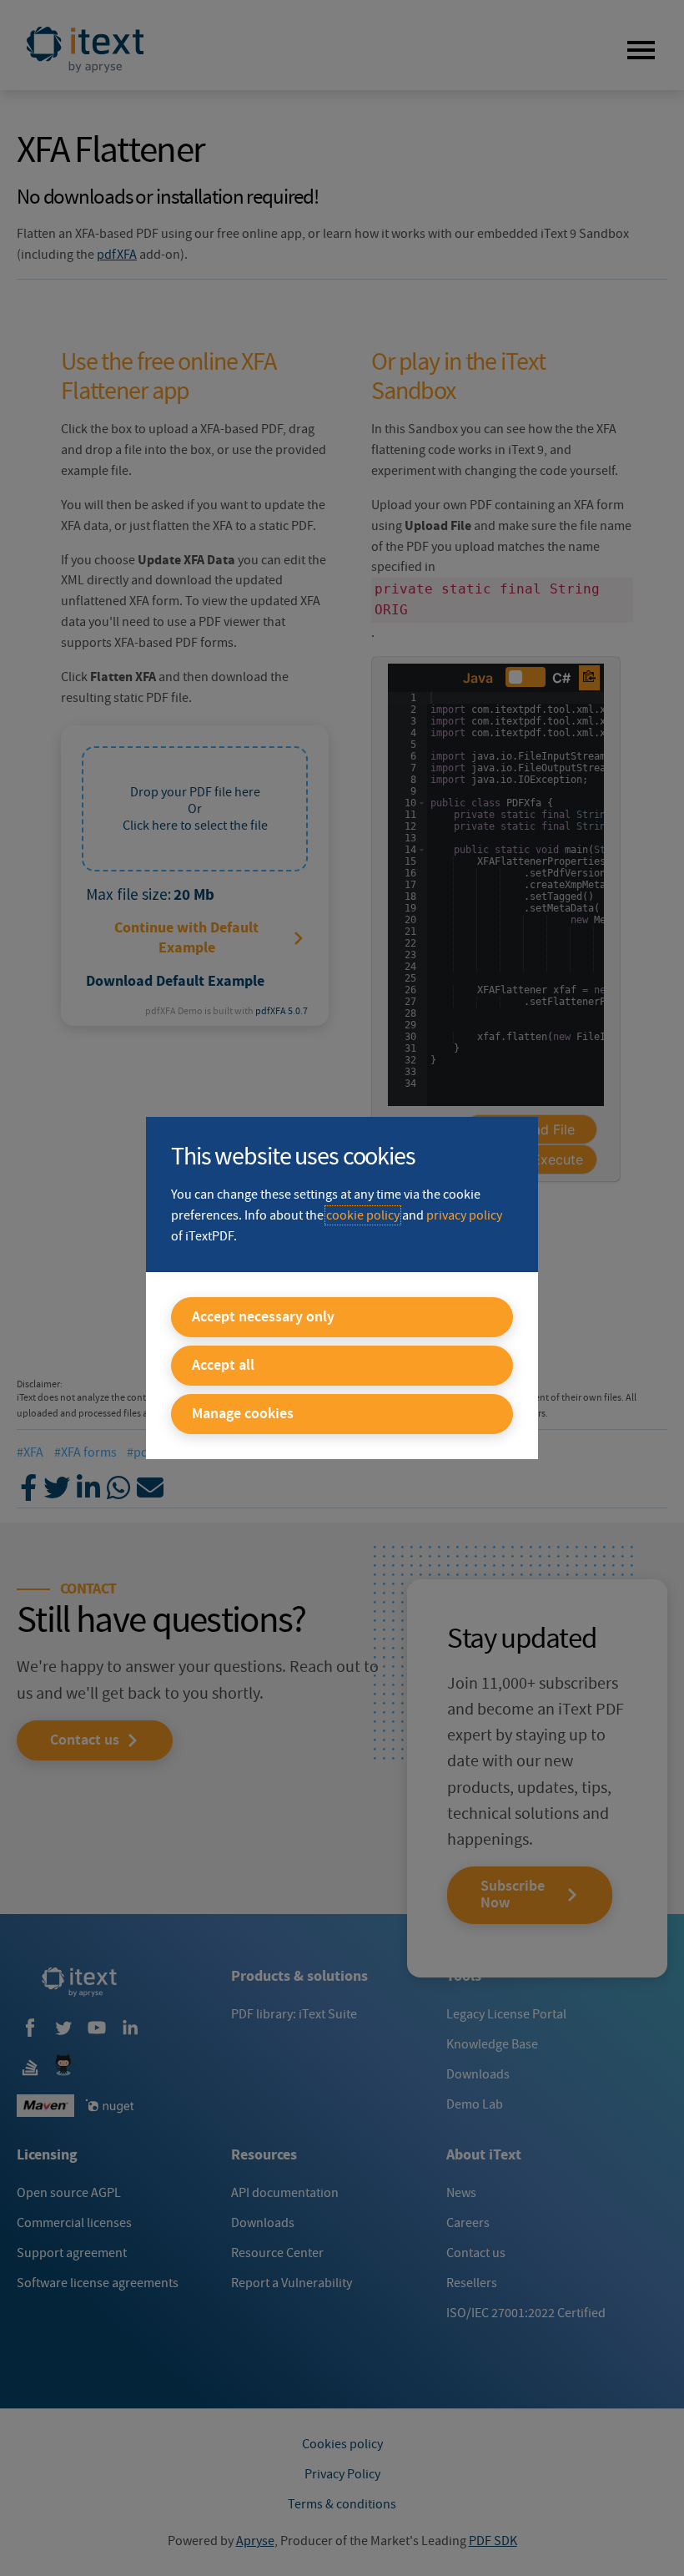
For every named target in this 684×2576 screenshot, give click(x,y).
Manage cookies (243, 1414)
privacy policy (464, 1215)
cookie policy (363, 1215)
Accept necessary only (263, 1317)
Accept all (223, 1366)
